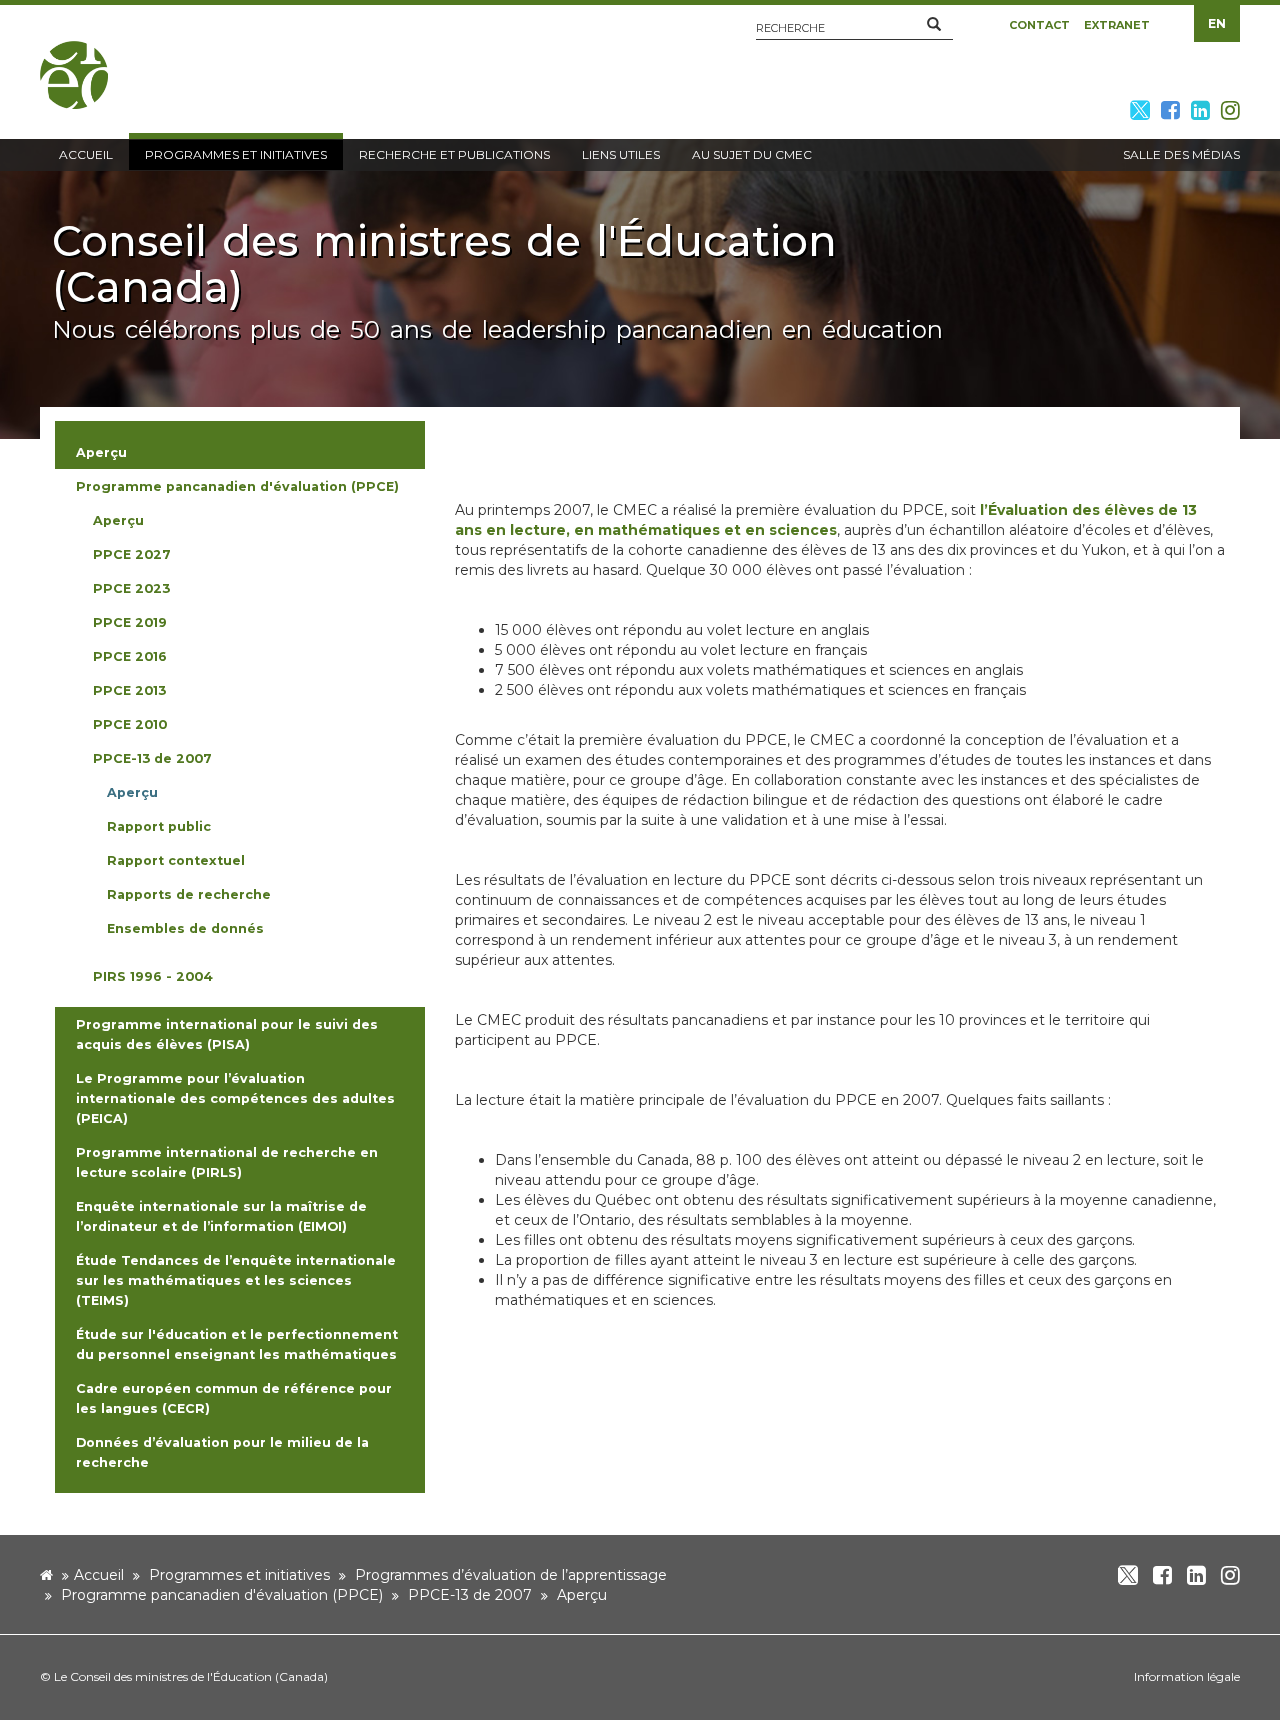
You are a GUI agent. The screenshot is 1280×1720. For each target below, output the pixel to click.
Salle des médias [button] (1181, 154)
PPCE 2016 (130, 656)
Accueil (99, 1575)
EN (1217, 23)
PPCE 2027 (132, 554)
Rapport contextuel (176, 860)
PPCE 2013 (129, 690)
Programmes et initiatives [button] (236, 154)
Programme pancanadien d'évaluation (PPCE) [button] (237, 486)
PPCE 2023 (131, 588)
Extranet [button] (1117, 25)
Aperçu (118, 520)
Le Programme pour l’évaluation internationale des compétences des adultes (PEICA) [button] (235, 1098)
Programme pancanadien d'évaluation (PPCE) (222, 1595)
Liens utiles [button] (621, 154)
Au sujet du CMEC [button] (752, 154)
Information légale (1187, 1676)
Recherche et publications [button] (454, 154)
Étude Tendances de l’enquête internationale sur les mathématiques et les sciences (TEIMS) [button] (236, 1280)
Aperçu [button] (101, 452)
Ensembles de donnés (185, 928)
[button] (934, 25)
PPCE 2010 (130, 724)
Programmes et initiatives (239, 1575)
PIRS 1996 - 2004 (153, 976)
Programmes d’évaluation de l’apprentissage (511, 1575)
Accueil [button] (86, 154)
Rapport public (159, 826)
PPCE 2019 (130, 622)
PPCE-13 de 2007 (152, 758)
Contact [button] (1039, 25)
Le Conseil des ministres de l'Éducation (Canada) (191, 1676)
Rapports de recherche (189, 894)
